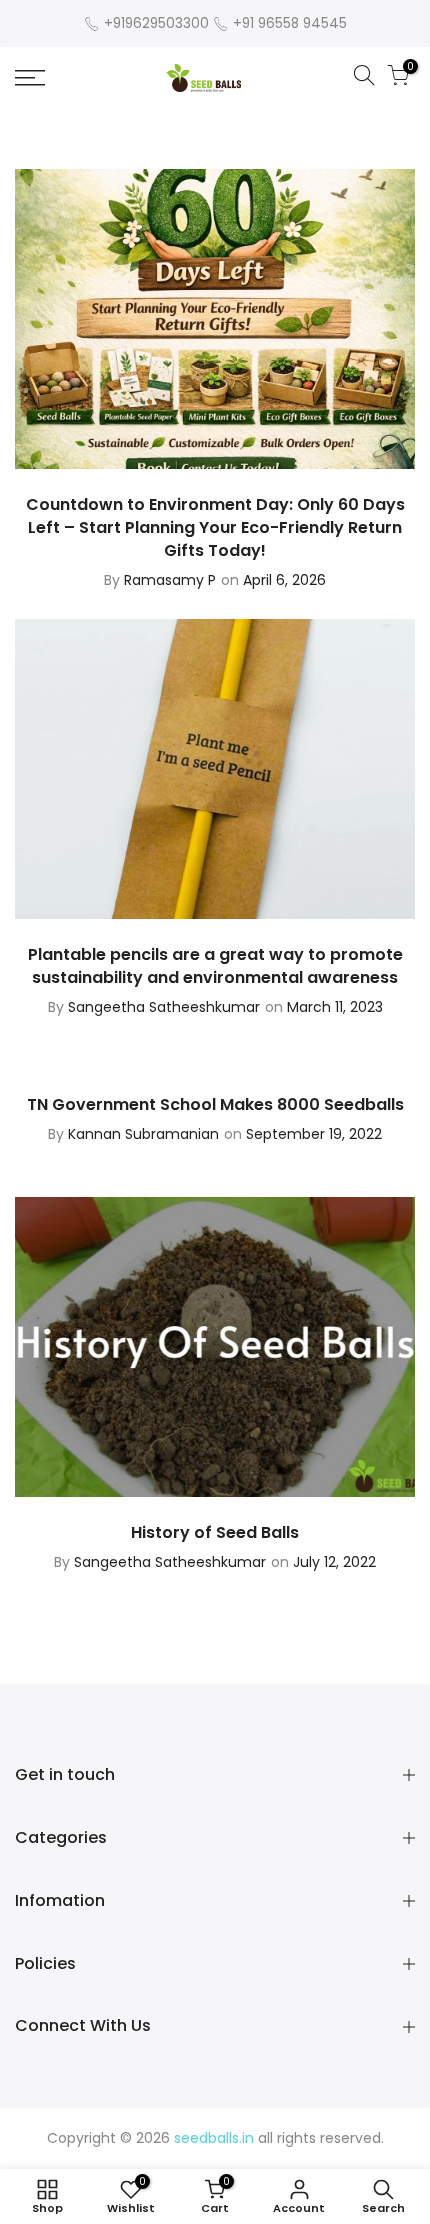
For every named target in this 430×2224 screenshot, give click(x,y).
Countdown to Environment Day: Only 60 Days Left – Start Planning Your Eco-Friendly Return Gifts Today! (215, 527)
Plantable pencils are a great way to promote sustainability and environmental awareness (215, 966)
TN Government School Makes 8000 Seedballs (215, 1104)
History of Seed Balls (215, 1532)
